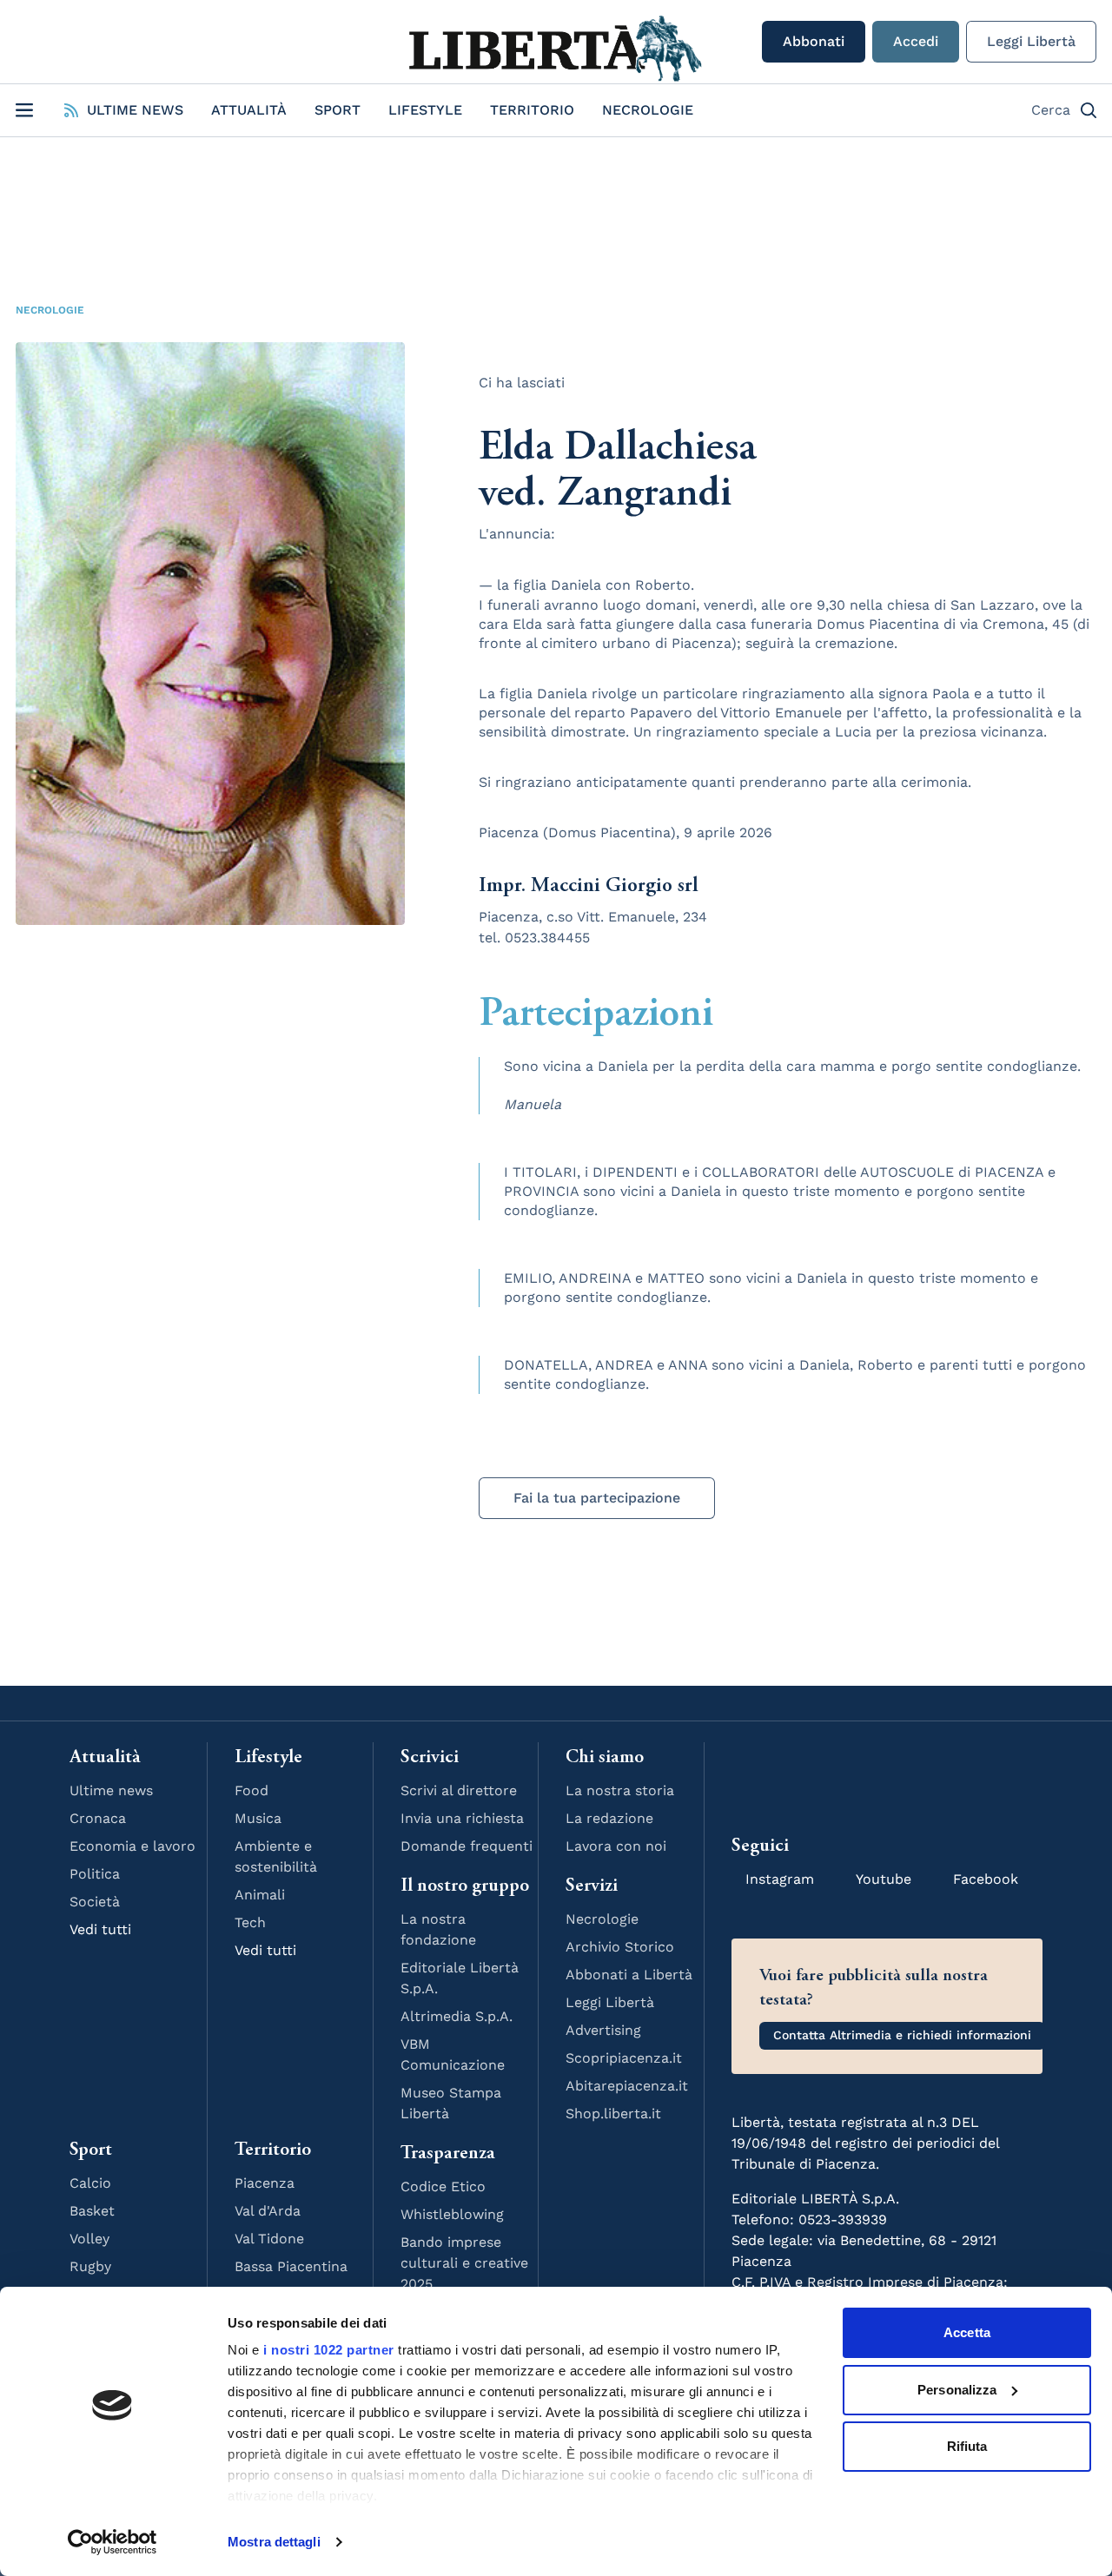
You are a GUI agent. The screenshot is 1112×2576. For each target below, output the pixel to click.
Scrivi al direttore (459, 1790)
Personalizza (957, 2390)
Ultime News (135, 110)
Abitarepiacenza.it (627, 2086)
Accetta (967, 2332)
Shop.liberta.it (613, 2114)
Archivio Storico (620, 1947)
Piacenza (265, 2183)
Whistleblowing (452, 2214)
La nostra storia (620, 1790)
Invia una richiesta (462, 1818)
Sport (338, 110)
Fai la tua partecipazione (597, 1498)
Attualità (249, 110)
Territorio (532, 110)
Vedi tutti (100, 1929)
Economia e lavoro (132, 1846)
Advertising (603, 2030)
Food (252, 1790)
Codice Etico (443, 2186)
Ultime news (111, 1790)
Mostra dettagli (274, 2542)
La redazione (609, 1818)
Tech (250, 1922)
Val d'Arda (268, 2211)
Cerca (1051, 110)
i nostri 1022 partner (329, 2350)
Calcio (90, 2183)
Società (95, 1902)
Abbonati (814, 41)
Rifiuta (967, 2446)
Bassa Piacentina (291, 2266)
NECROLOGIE (50, 310)
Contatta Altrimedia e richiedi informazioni (902, 2035)
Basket (92, 2211)
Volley (89, 2239)
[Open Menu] (24, 110)
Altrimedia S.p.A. (457, 2016)
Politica (95, 1874)
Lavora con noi (616, 1846)
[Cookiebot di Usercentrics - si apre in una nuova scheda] (113, 2542)
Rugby (90, 2266)
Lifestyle (425, 110)
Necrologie (648, 110)
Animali (260, 1895)
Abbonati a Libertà (629, 1975)
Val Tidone (269, 2239)
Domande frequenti (467, 1846)
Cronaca (98, 1818)
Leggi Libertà (1031, 41)
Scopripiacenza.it (624, 2058)
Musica (258, 1818)
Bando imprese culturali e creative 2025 (464, 2263)
